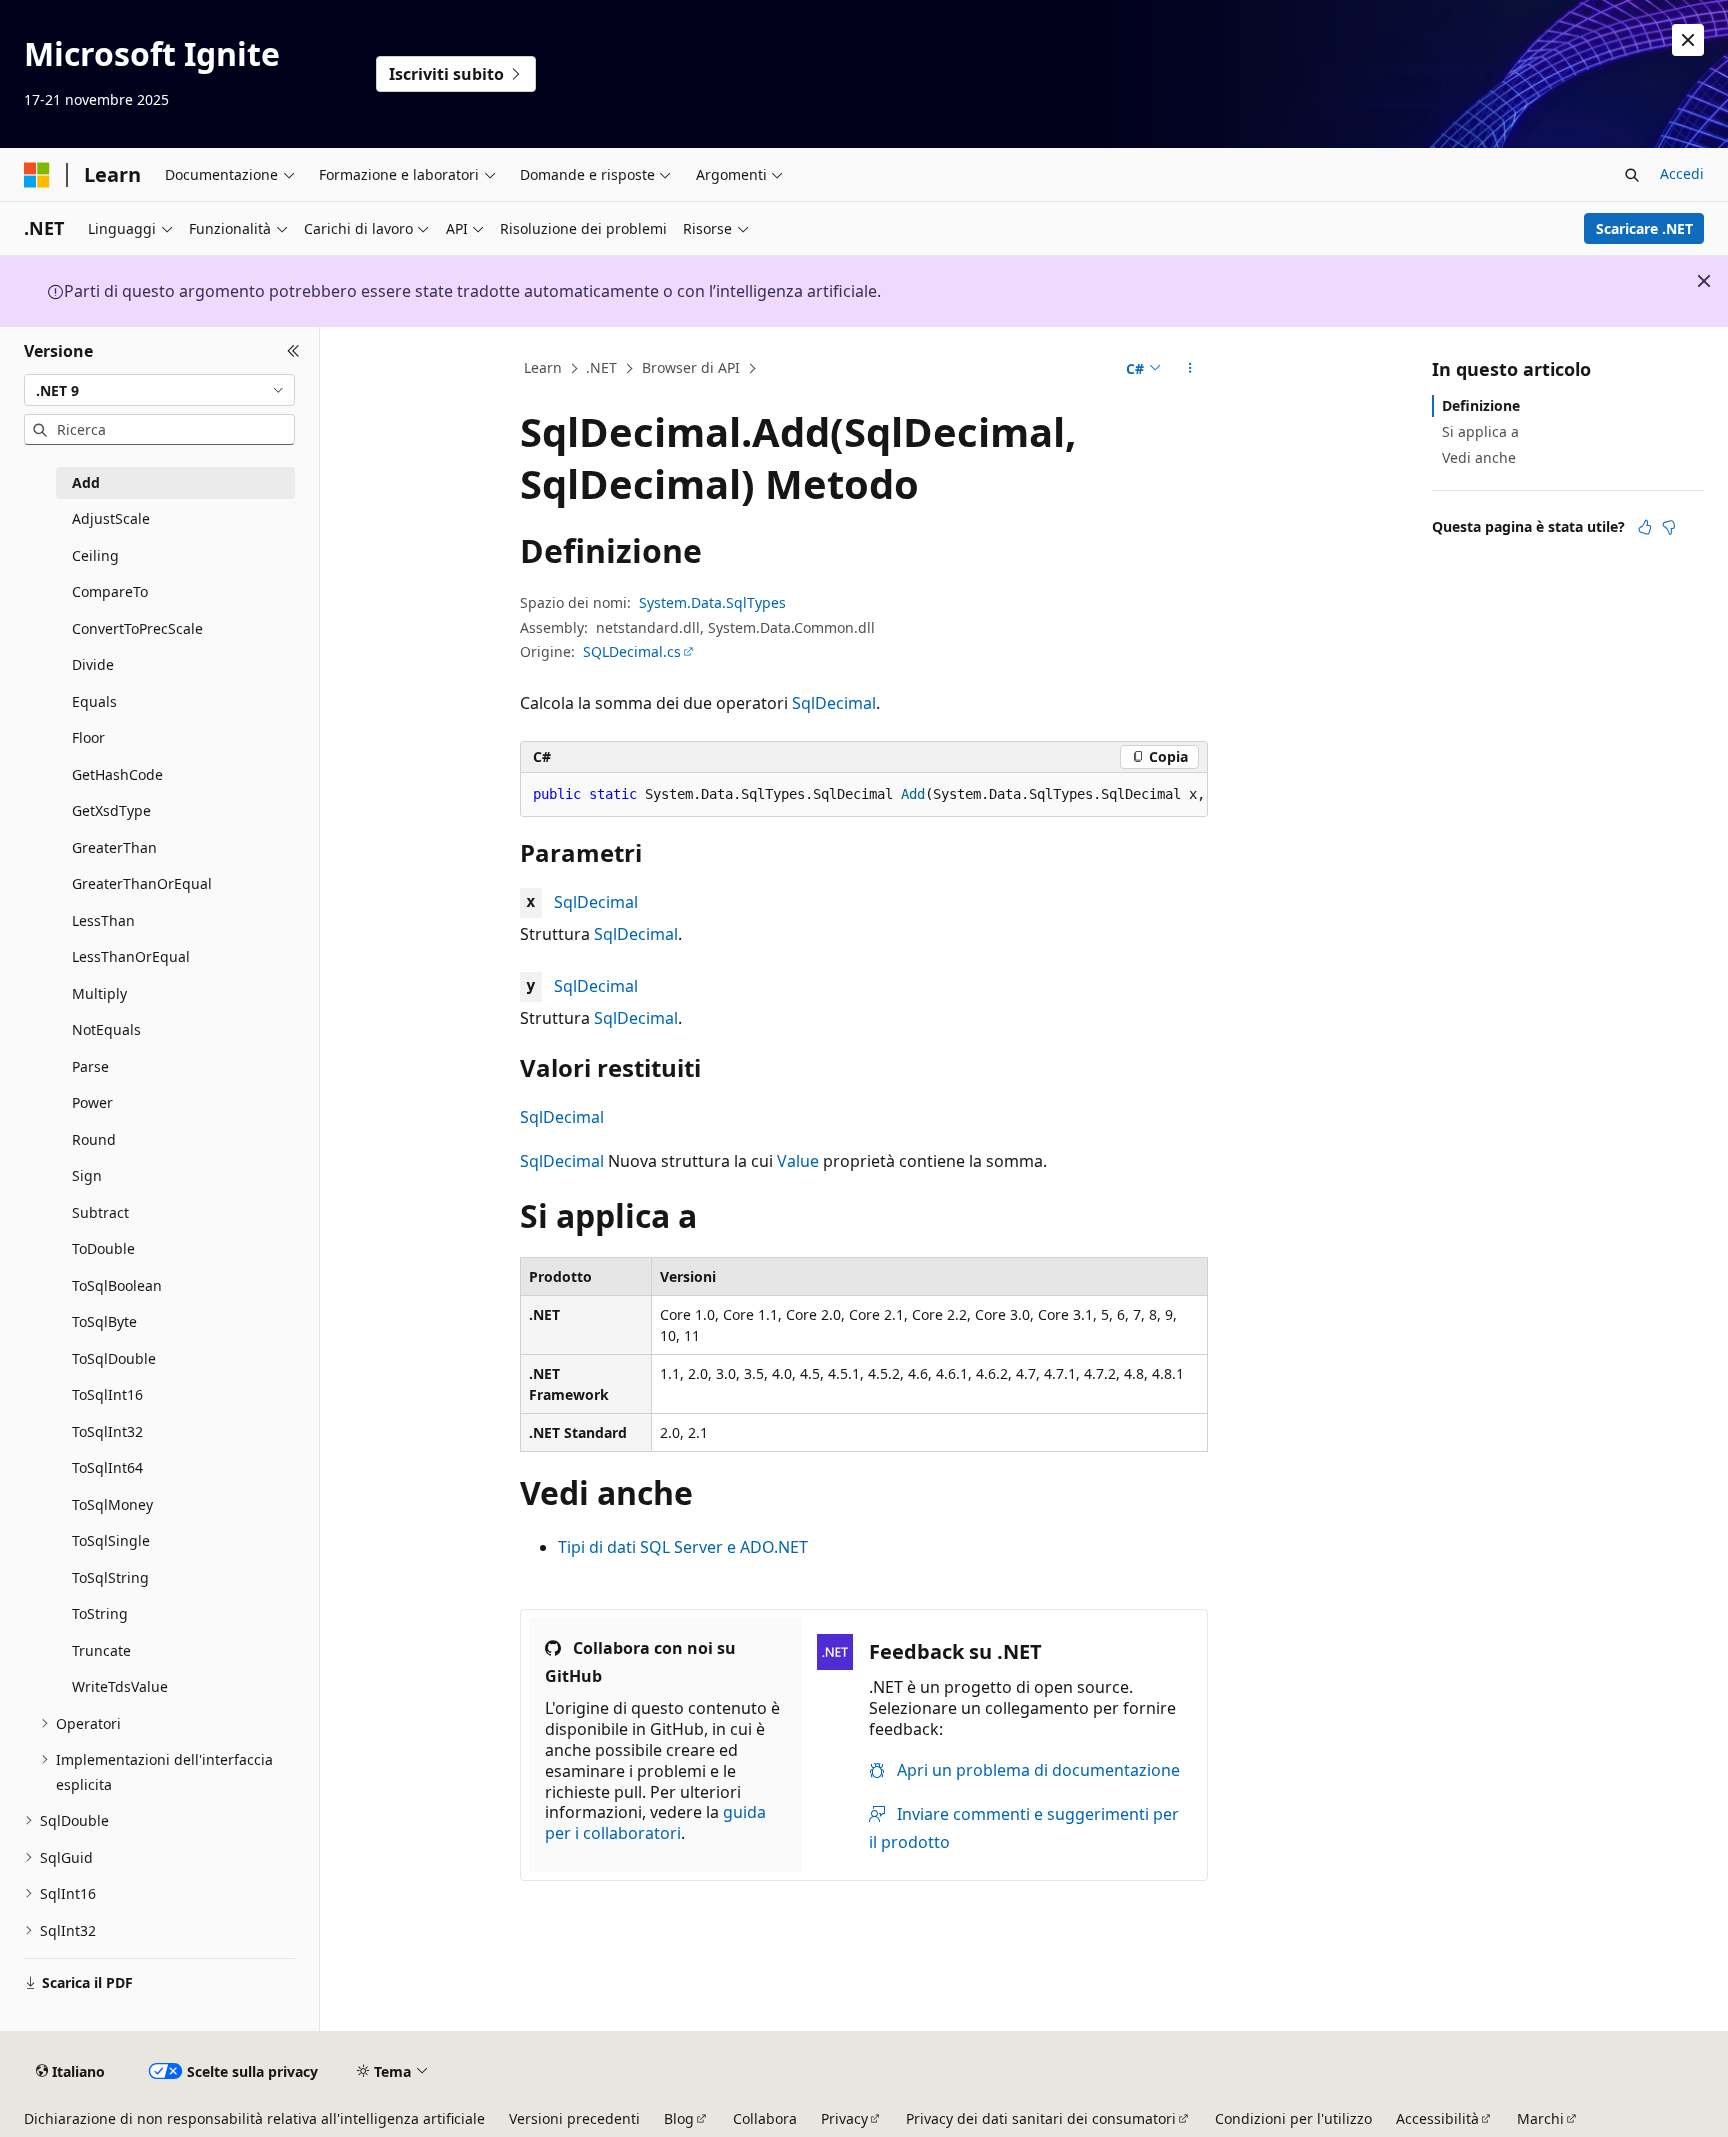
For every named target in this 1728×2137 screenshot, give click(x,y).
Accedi (1682, 173)
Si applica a (1480, 431)
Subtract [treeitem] (100, 1212)
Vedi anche (1479, 457)
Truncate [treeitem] (101, 1650)
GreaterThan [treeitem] (114, 847)
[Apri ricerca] (1632, 175)
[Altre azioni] (1190, 369)
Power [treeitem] (92, 1102)
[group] (864, 795)
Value (798, 1161)
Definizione (1481, 405)
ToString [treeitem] (100, 1613)
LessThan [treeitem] (103, 920)
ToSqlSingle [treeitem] (111, 1540)
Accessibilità (1437, 2118)
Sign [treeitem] (87, 1175)
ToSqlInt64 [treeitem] (107, 1467)
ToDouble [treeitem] (103, 1248)
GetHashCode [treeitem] (117, 774)
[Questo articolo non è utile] (1669, 527)
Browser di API (691, 367)
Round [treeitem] (94, 1139)
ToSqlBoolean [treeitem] (117, 1285)
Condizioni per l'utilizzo (1293, 2118)
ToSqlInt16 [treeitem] (107, 1394)
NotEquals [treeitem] (106, 1029)
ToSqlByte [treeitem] (104, 1321)
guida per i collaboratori (655, 1822)
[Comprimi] (293, 351)
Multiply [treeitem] (99, 993)
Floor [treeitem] (88, 737)
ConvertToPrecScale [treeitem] (137, 628)
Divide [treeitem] (93, 664)
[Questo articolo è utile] (1645, 527)
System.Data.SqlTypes (712, 602)
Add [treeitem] (86, 482)
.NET (601, 367)
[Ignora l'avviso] (1688, 40)
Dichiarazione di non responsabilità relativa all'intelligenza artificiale (254, 2118)
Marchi (1540, 2118)
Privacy (844, 2118)
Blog (679, 2118)
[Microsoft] (37, 175)
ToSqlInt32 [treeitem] (107, 1431)
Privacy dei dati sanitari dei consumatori (1041, 2118)
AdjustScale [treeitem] (111, 518)
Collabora (765, 2118)
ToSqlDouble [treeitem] (114, 1358)
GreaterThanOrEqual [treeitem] (142, 883)
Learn (543, 367)
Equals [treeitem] (94, 701)
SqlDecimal (834, 703)
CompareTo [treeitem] (110, 591)
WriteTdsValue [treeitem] (120, 1686)
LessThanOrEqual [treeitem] (131, 956)
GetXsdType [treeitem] (111, 810)
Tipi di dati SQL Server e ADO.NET (683, 1547)
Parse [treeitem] (90, 1066)
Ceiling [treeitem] (95, 555)
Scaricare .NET (1644, 228)
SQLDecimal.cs (632, 651)
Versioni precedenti (574, 2118)
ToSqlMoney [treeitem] (112, 1504)
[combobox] (159, 390)
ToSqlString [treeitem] (110, 1577)
